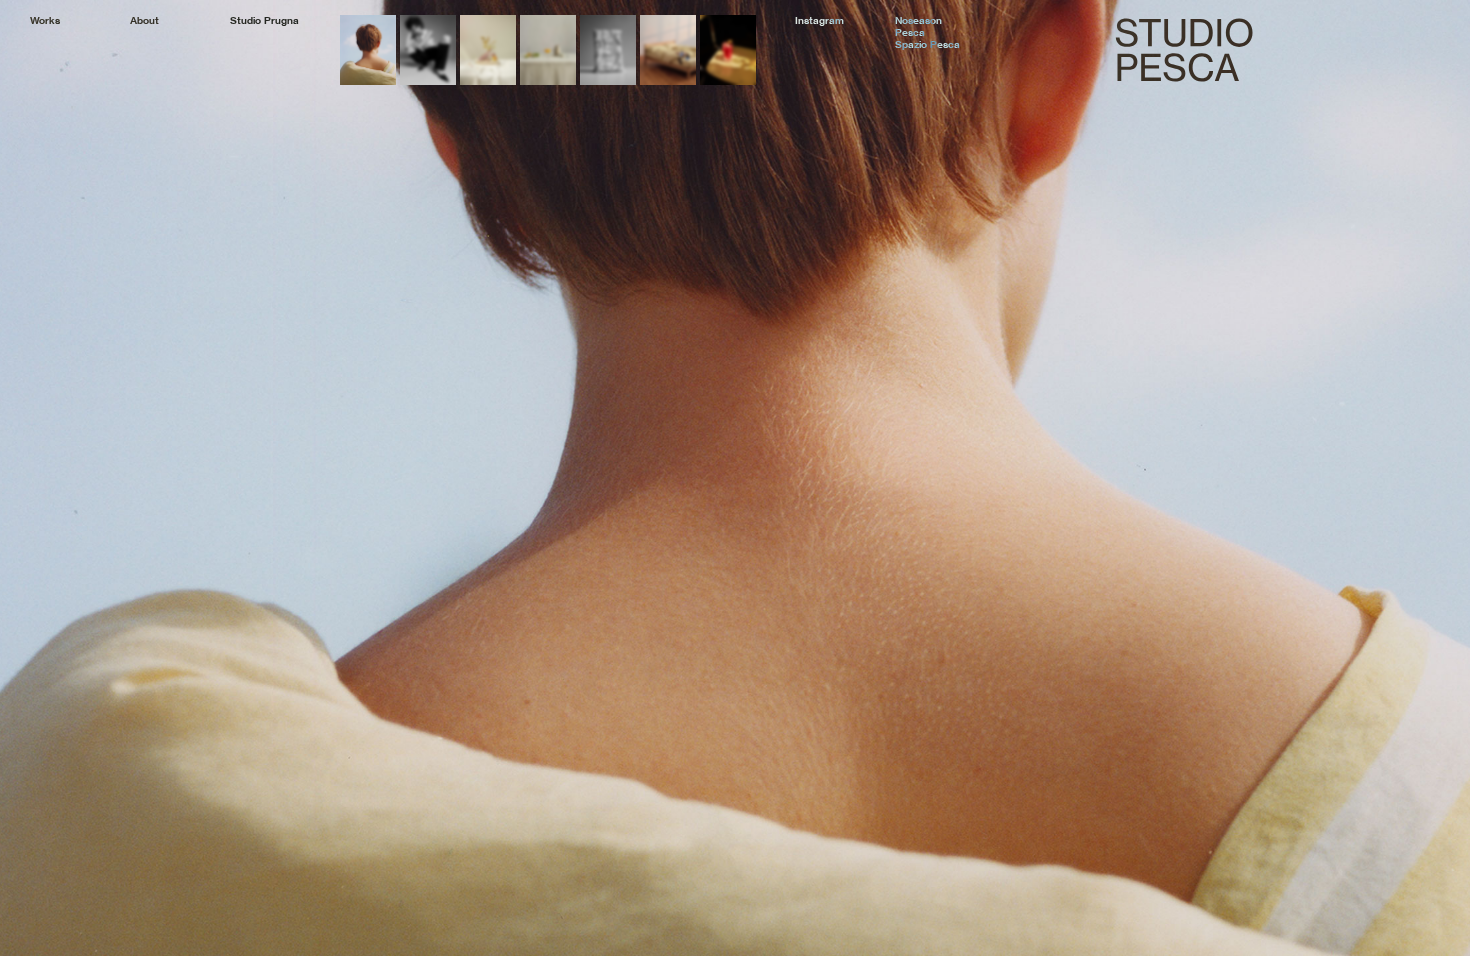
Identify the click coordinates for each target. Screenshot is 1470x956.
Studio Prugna (264, 21)
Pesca (910, 33)
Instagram (819, 21)
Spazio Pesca (927, 45)
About (144, 21)
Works (45, 21)
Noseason (918, 21)
